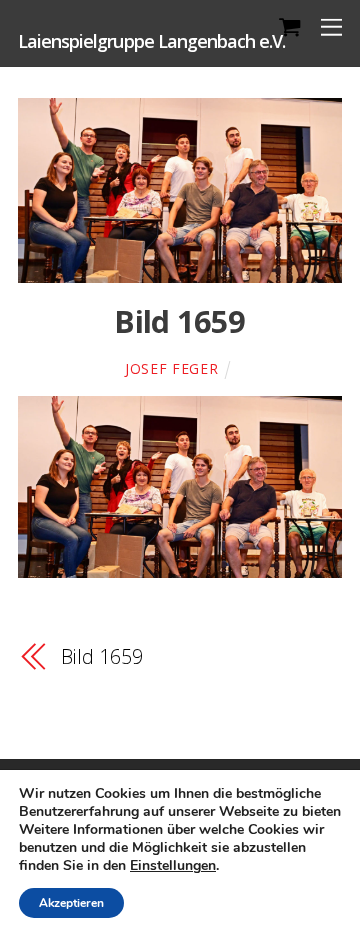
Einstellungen (173, 866)
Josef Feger (172, 368)
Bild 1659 (179, 321)
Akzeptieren (71, 903)
